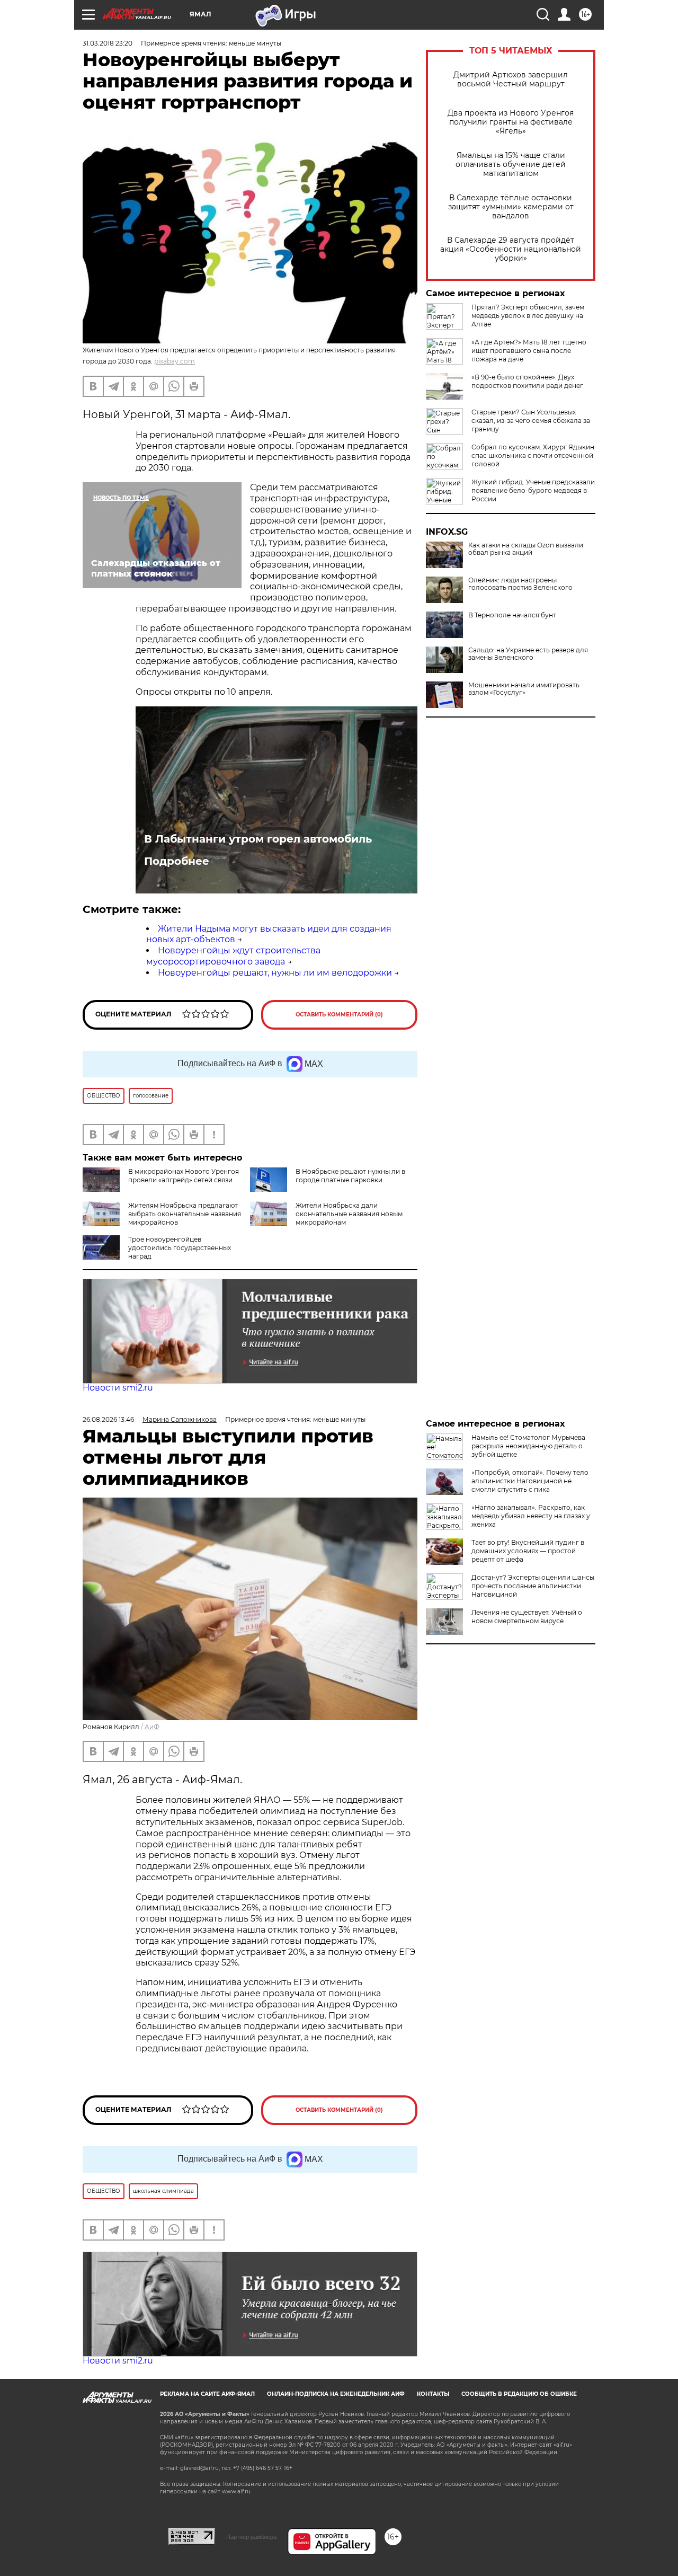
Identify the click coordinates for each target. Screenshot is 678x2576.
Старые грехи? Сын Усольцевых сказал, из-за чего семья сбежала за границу (531, 421)
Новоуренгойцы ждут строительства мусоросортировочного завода (233, 956)
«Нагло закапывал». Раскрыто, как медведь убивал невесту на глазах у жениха (531, 1516)
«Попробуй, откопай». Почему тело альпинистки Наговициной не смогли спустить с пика (530, 1481)
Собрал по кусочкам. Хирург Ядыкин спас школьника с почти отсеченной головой (533, 455)
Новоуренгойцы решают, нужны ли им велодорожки (275, 973)
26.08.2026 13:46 (108, 1419)
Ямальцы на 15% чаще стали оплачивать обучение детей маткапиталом (511, 165)
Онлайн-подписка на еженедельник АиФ (336, 2394)
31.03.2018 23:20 (108, 43)
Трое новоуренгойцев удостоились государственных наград (180, 1248)
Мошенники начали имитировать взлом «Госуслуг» (524, 689)
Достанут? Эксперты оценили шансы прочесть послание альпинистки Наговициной (533, 1586)
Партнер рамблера (251, 2537)
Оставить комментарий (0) (339, 1015)
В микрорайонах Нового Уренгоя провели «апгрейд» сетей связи (184, 1176)
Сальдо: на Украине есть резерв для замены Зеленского (528, 654)
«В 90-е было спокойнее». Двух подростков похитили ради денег (527, 381)
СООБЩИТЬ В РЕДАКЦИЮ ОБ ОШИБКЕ (519, 2394)
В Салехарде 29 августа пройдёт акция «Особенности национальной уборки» (511, 249)
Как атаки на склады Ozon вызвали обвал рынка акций (526, 549)
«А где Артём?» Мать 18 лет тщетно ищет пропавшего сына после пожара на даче (529, 351)
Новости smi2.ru (118, 1388)
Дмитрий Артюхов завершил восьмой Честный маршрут (511, 79)
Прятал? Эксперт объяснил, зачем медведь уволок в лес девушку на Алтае (528, 316)
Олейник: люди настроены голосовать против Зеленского (520, 584)
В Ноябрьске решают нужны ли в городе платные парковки (350, 1176)
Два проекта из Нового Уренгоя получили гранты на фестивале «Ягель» (511, 122)
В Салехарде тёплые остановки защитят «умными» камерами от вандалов (511, 207)
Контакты (433, 2394)
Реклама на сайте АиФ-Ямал (207, 2394)
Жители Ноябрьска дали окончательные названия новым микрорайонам (349, 1214)
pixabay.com (175, 361)
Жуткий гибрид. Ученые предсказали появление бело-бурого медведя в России (533, 490)
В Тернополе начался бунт (512, 615)
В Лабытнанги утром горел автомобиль (258, 839)
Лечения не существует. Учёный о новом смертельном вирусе (527, 1617)
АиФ (152, 1727)
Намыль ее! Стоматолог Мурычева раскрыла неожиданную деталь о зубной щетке (528, 1446)
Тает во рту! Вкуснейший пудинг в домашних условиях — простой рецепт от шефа (528, 1551)
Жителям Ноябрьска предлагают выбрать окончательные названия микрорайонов (185, 1214)
